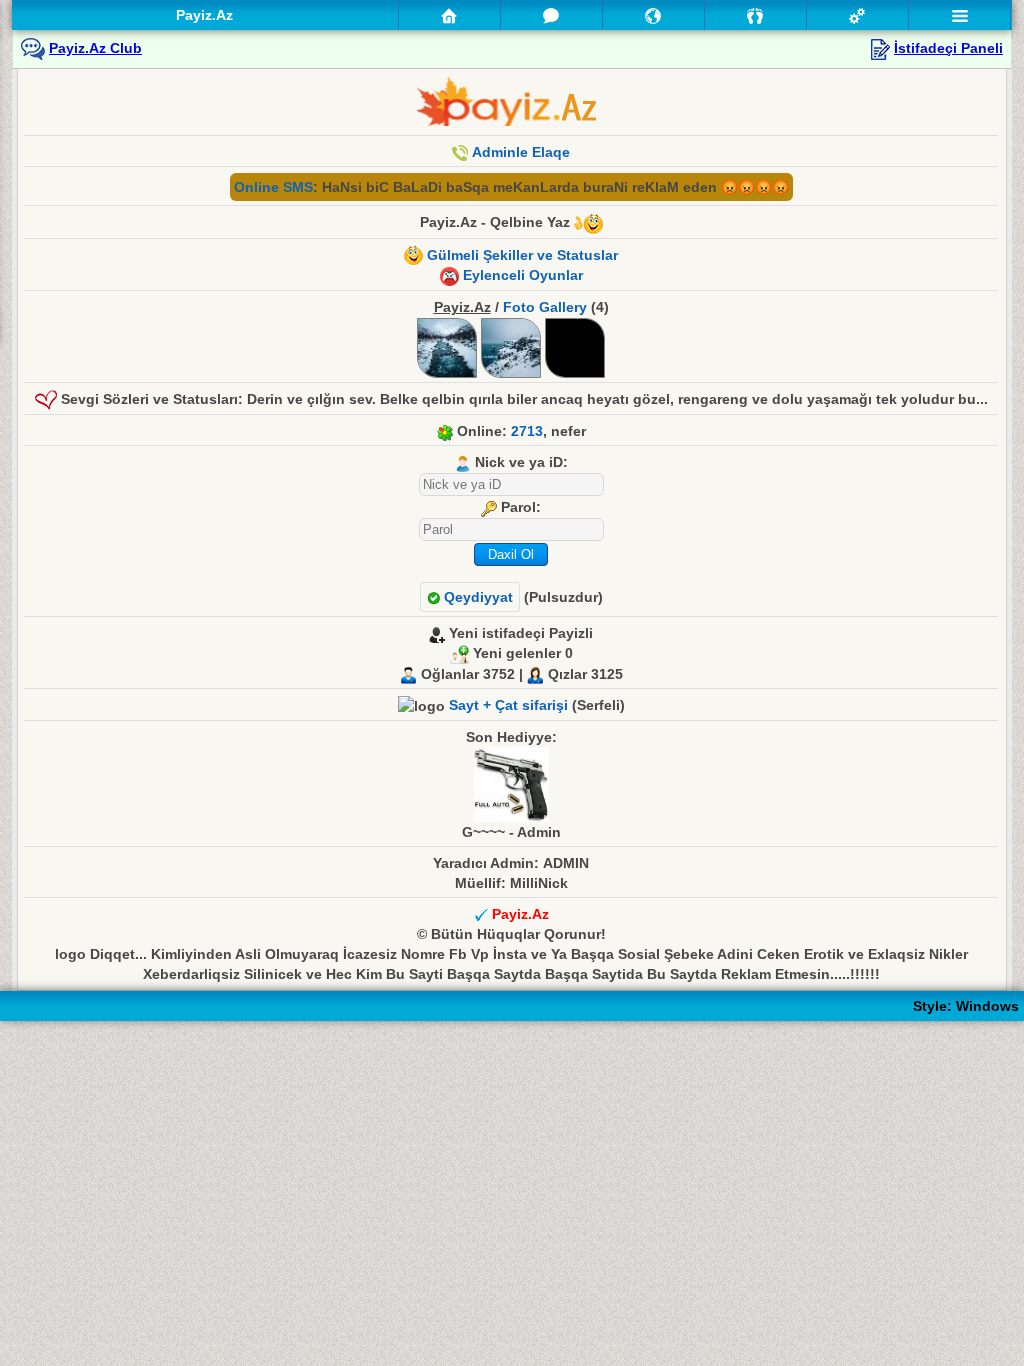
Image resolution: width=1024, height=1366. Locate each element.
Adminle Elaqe (521, 152)
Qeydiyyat (476, 597)
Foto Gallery (545, 307)
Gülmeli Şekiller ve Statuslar (522, 255)
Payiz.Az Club (95, 48)
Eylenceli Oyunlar (523, 275)
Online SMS (273, 187)
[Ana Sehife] (449, 15)
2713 (527, 431)
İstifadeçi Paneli (948, 48)
